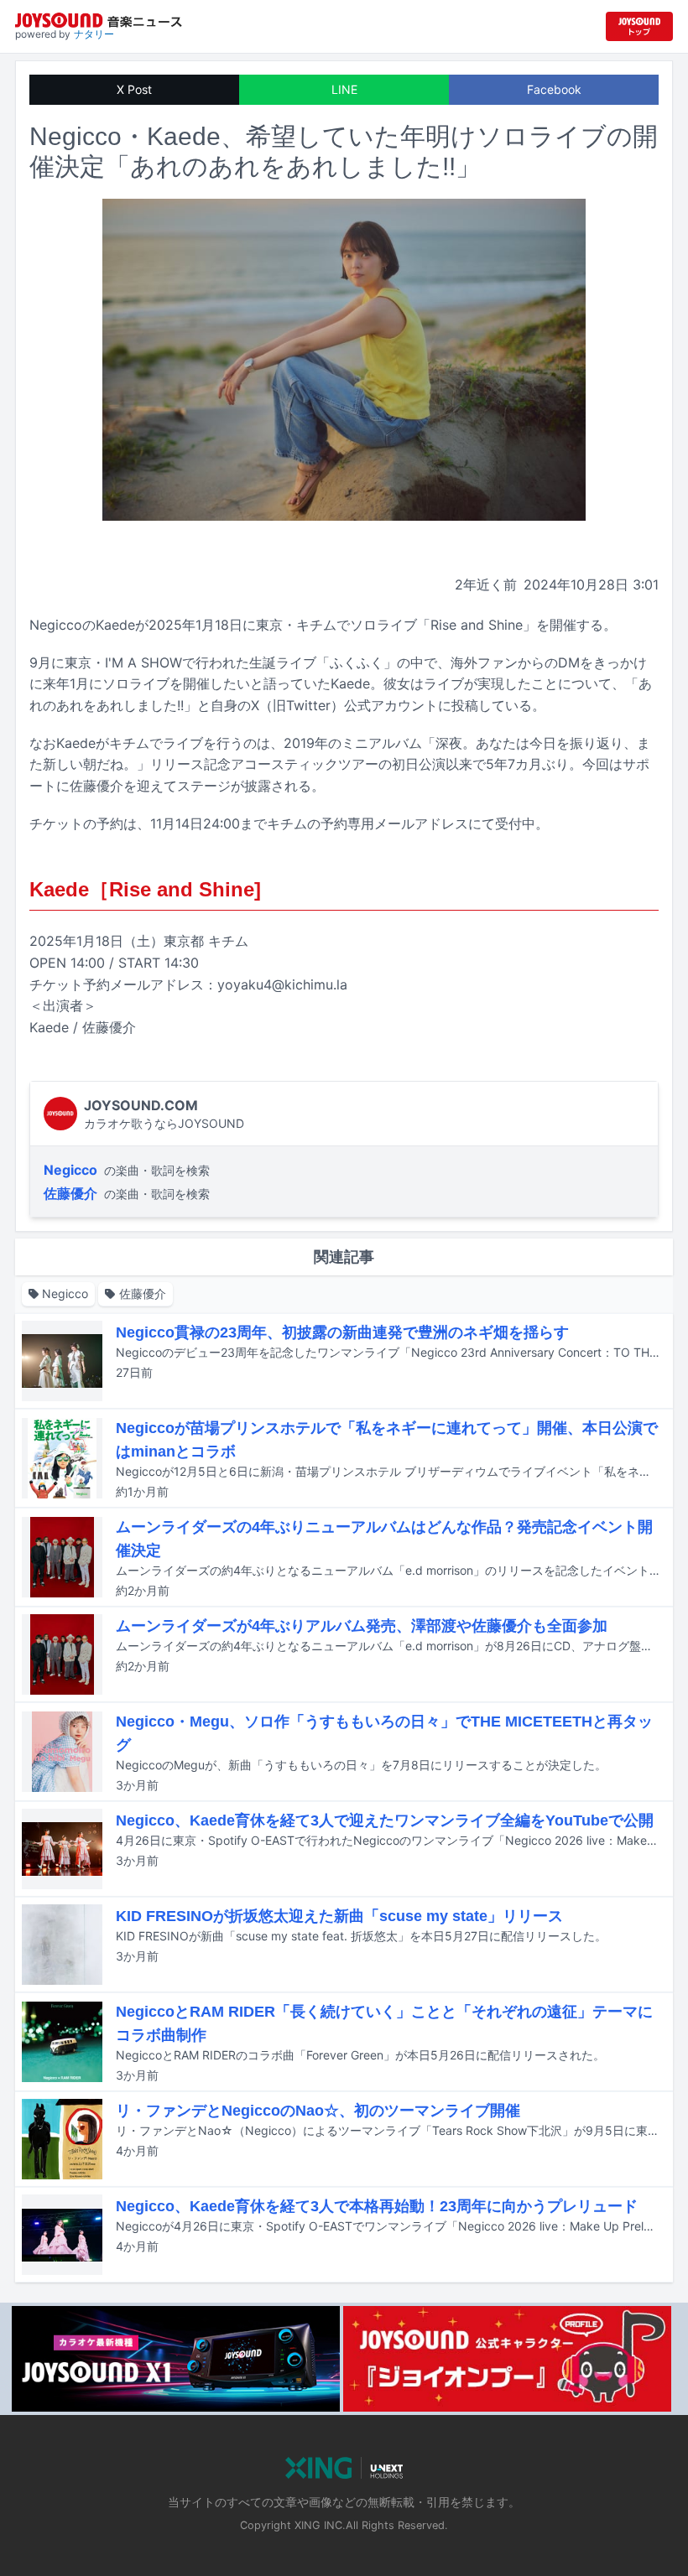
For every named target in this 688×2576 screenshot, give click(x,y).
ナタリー (94, 34)
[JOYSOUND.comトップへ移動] (639, 26)
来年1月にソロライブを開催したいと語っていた (187, 683)
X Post (134, 89)
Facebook (554, 89)
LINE (344, 89)
